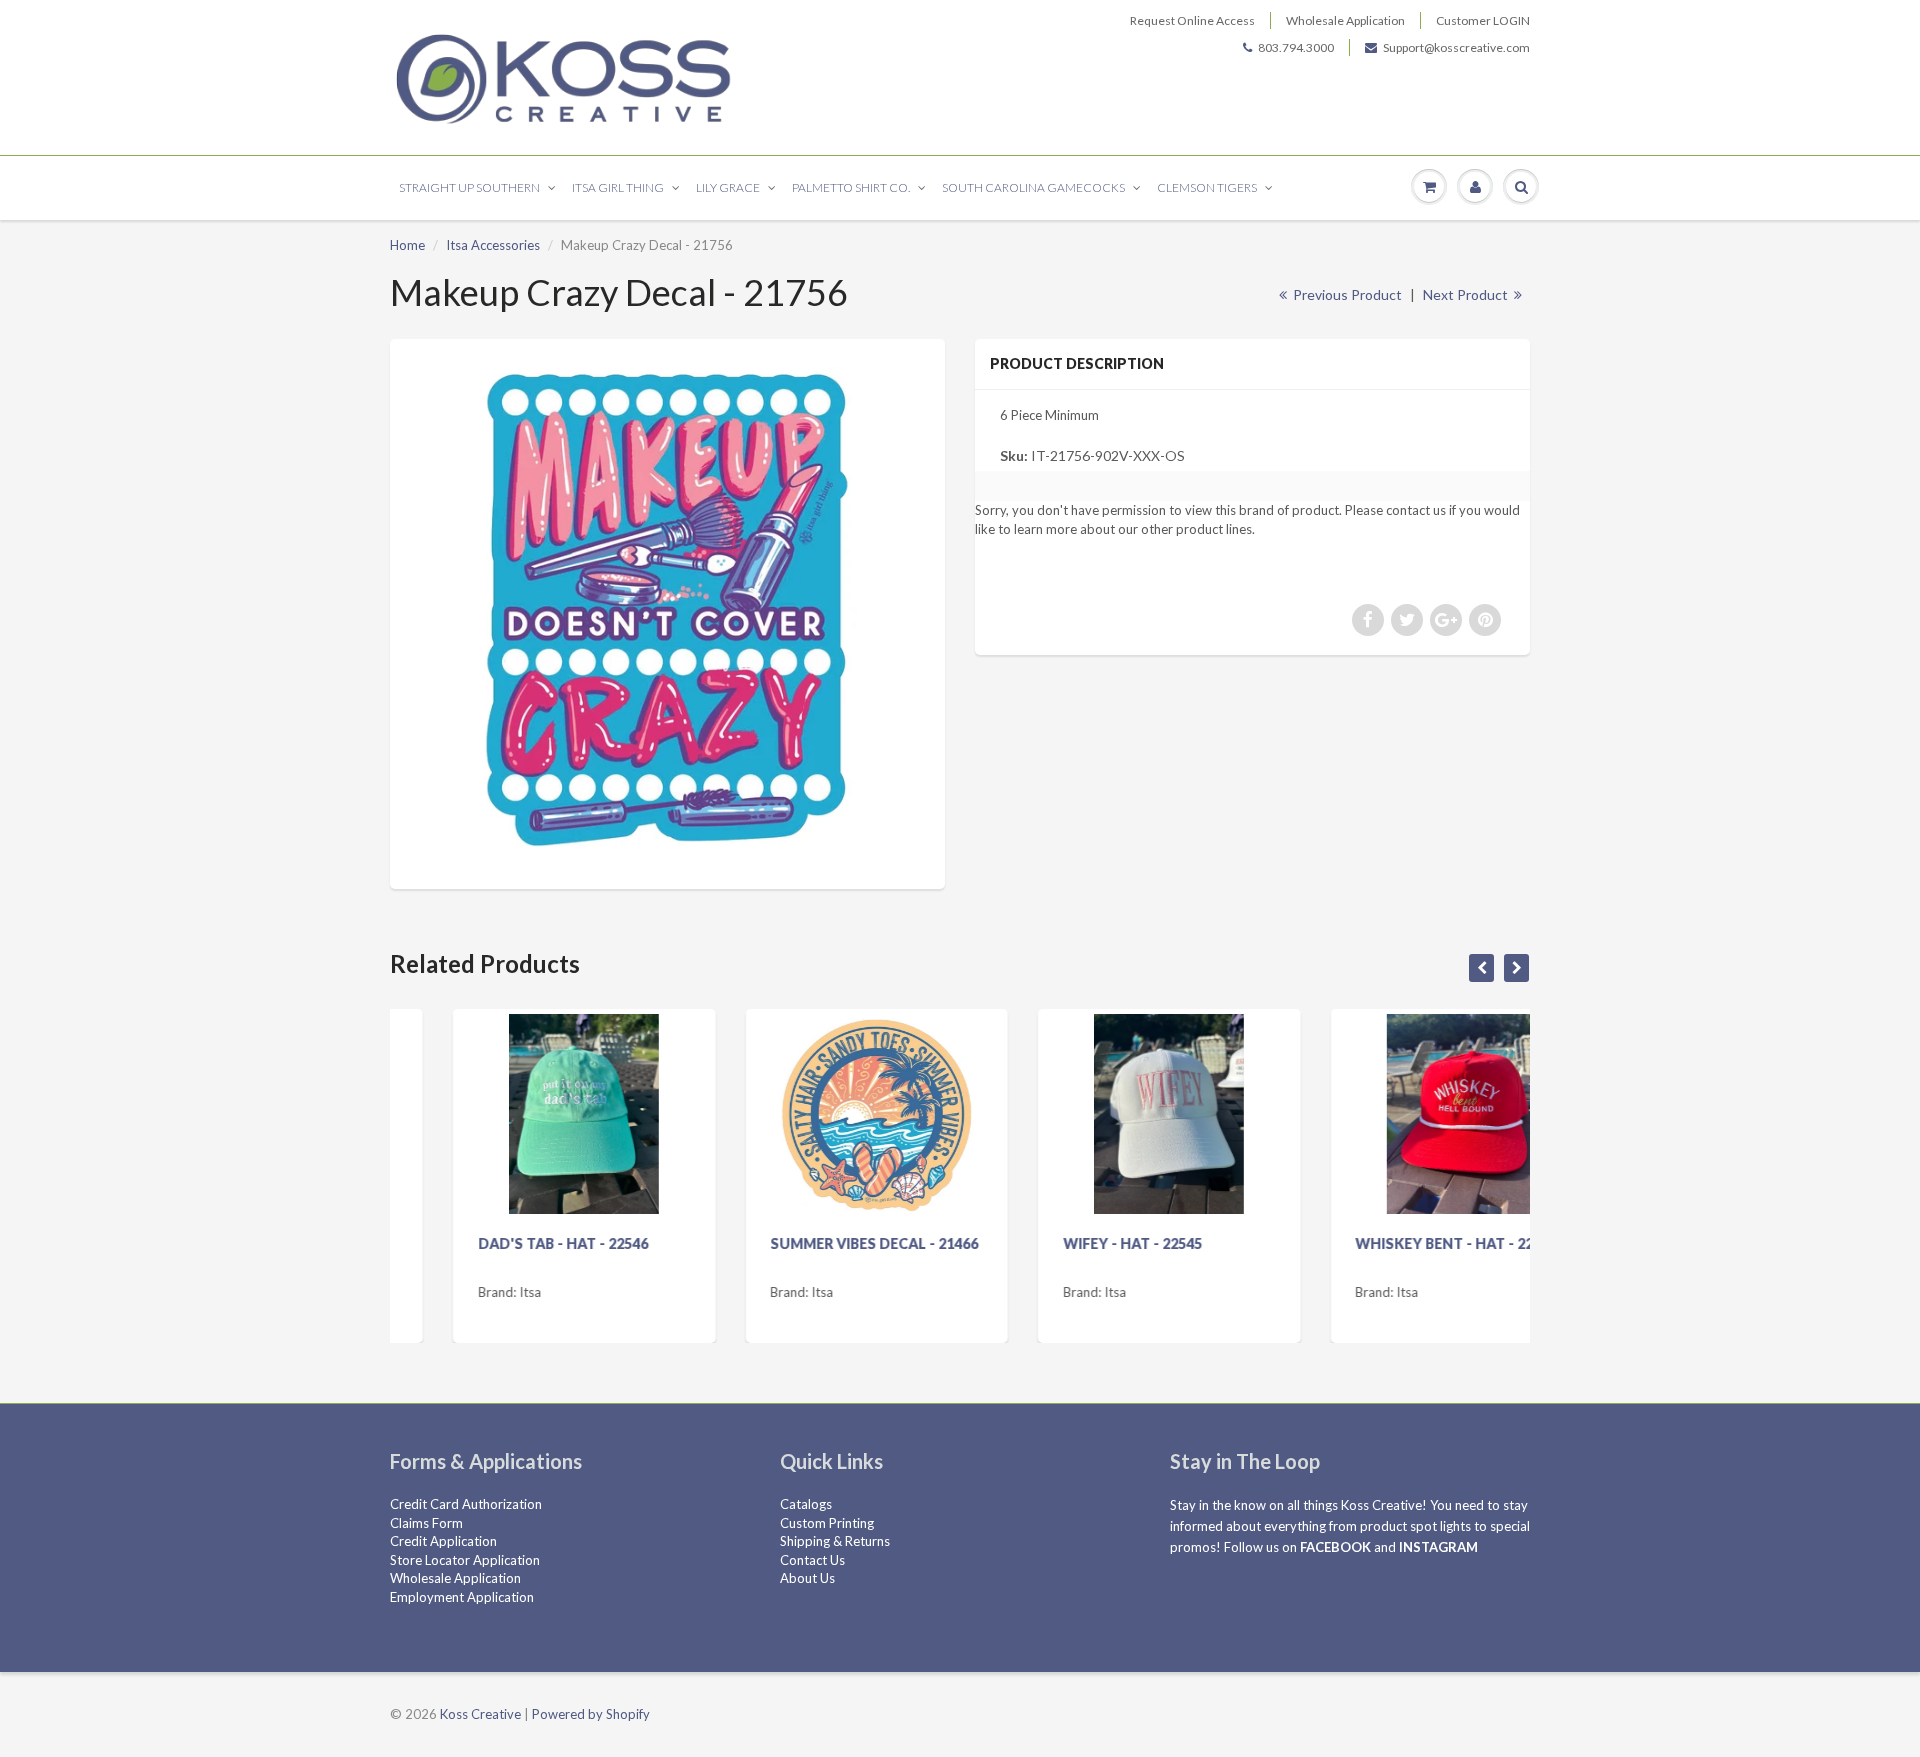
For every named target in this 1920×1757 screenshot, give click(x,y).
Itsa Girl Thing (618, 187)
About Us (807, 1578)
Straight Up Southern (469, 187)
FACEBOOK (1335, 1547)
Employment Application (462, 1597)
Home (407, 245)
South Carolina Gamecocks (1033, 187)
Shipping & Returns (835, 1541)
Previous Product (1346, 294)
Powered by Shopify (591, 1714)
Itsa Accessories (493, 245)
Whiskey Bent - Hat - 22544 (1394, 1243)
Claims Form (426, 1523)
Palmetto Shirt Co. (851, 187)
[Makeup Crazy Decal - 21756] (667, 611)
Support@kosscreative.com (1456, 47)
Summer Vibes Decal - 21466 (812, 1243)
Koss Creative (480, 1714)
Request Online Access (1192, 20)
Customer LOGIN (1483, 20)
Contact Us (812, 1560)
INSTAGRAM (1438, 1547)
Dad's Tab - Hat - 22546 (500, 1243)
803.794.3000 (1296, 47)
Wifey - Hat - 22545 (1069, 1243)
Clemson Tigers (1207, 187)
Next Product (1467, 294)
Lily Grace (728, 187)
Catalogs (806, 1504)
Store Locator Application (465, 1560)
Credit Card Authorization (466, 1504)
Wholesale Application (1345, 20)
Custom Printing (827, 1523)
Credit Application (443, 1541)
